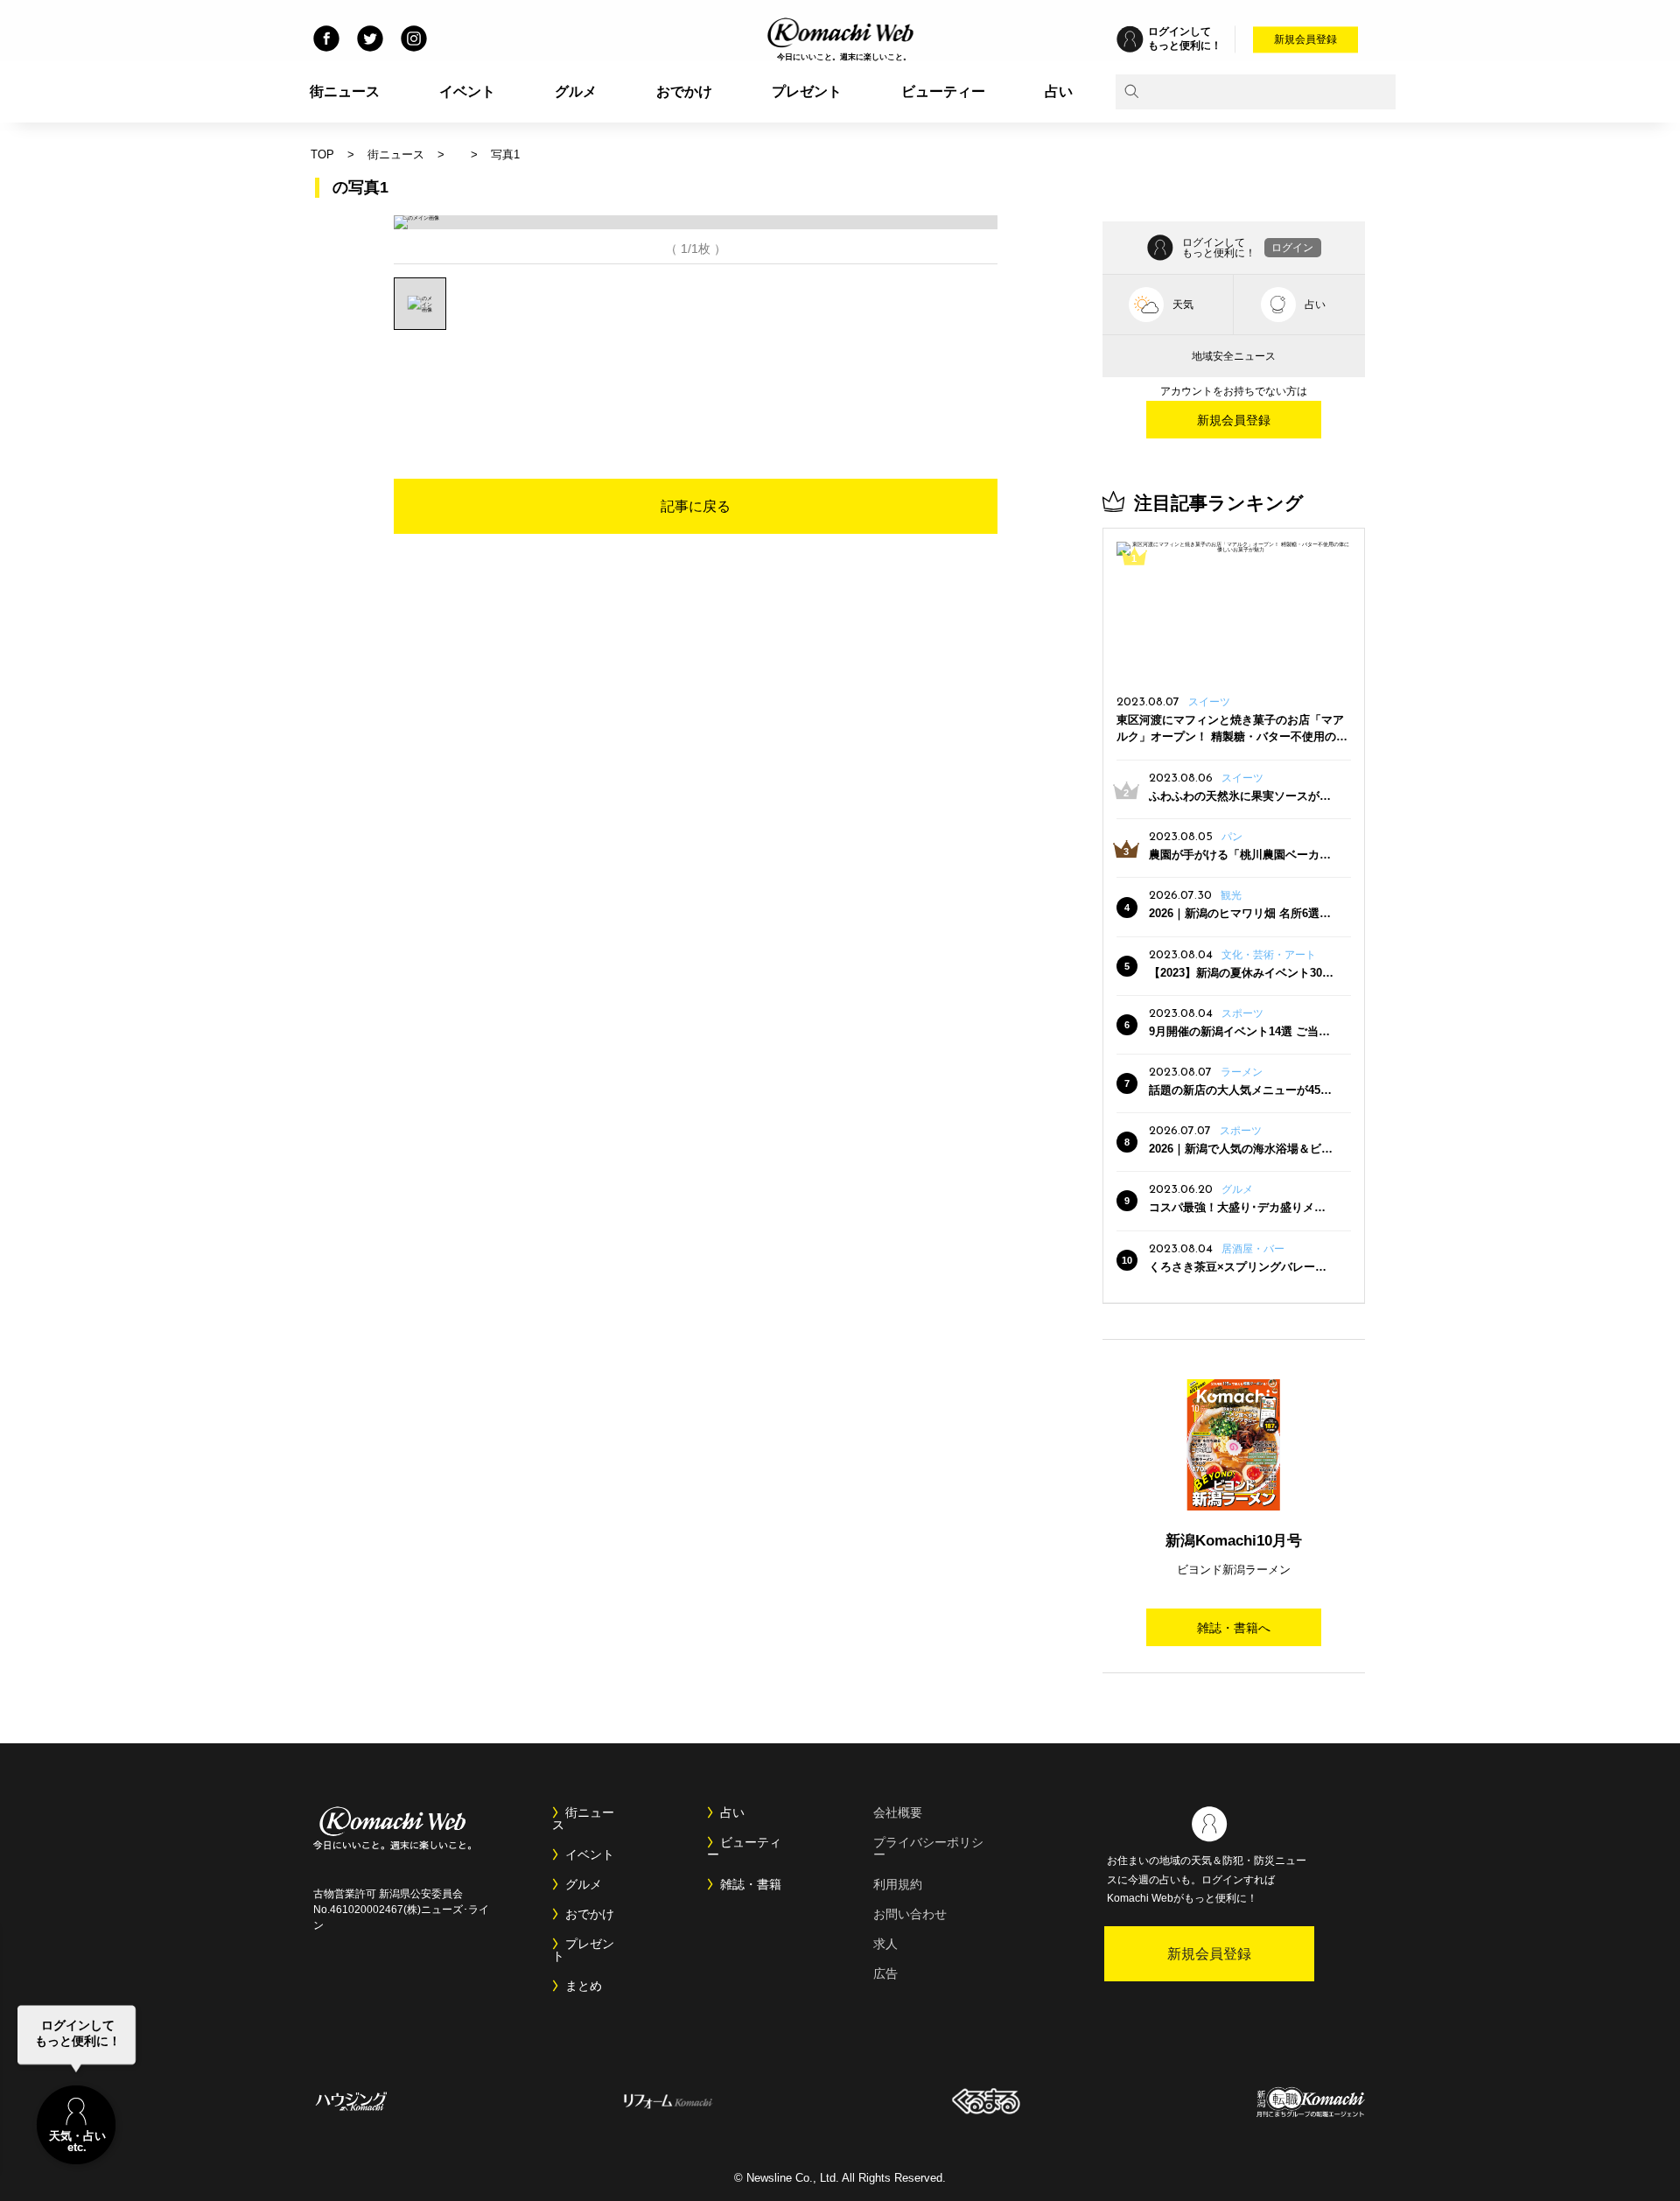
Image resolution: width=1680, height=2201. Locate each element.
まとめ (584, 1986)
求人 (885, 1944)
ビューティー (943, 91)
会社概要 (898, 1812)
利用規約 (898, 1884)
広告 (885, 1973)
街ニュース (345, 91)
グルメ (576, 91)
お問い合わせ (910, 1914)
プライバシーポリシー (928, 1848)
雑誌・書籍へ (1234, 1628)
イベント (467, 91)
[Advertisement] (696, 378)
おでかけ (684, 91)
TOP (322, 154)
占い (1059, 91)
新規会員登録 (1305, 39)
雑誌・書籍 (751, 1884)
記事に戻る (696, 506)
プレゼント (807, 91)
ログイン (1292, 248)
